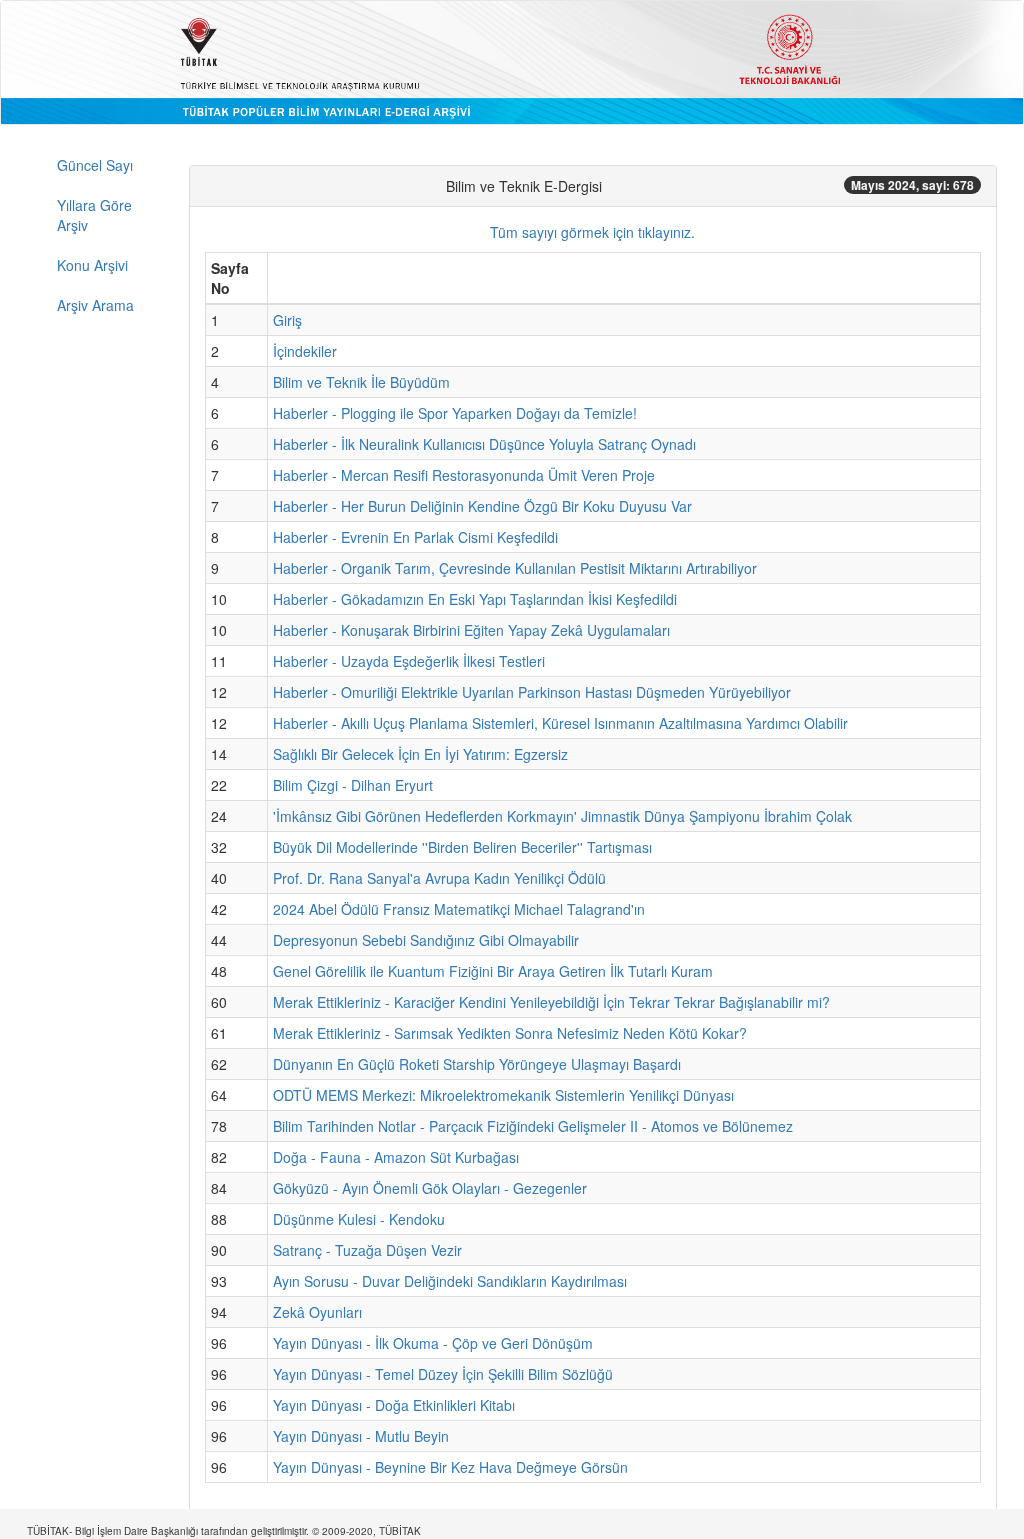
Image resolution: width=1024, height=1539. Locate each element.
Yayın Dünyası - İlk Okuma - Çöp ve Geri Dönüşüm (433, 1343)
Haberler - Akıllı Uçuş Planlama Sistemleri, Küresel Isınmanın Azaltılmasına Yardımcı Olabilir (560, 723)
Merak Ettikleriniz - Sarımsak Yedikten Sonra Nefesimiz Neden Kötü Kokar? (510, 1033)
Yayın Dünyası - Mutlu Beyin (361, 1436)
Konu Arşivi (92, 265)
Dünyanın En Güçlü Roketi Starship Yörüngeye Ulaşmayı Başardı (477, 1064)
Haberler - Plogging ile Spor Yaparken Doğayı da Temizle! (455, 413)
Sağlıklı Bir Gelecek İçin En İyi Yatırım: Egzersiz (420, 754)
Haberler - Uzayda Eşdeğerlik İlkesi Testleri (409, 661)
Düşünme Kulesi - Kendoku (359, 1219)
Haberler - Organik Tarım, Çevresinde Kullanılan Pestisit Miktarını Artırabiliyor (515, 568)
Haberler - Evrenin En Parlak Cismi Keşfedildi (415, 537)
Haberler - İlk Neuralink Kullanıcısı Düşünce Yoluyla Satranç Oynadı (484, 444)
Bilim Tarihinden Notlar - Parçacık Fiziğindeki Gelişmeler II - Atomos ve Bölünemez (533, 1126)
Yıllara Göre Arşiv (94, 215)
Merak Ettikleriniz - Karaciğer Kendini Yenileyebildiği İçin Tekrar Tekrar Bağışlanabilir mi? (551, 1002)
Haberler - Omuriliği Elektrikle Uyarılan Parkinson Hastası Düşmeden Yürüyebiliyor (532, 692)
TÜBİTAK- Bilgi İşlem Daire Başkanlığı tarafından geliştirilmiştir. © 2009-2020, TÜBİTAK (224, 1531)
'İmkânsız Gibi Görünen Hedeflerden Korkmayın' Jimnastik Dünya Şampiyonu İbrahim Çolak (562, 816)
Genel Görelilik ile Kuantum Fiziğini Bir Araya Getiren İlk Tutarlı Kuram (493, 971)
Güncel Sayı (95, 165)
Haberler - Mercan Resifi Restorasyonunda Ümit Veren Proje (464, 475)
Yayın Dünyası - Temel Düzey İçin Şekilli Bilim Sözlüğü (443, 1374)
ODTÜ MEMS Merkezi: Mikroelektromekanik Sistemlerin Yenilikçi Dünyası (503, 1095)
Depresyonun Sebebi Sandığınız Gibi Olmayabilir (426, 940)
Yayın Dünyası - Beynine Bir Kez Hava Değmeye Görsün (450, 1467)
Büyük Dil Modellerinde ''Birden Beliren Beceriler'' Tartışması (462, 847)
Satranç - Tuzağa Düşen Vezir (367, 1250)
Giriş (287, 320)
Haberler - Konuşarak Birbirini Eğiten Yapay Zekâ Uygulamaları (471, 630)
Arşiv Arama (95, 305)
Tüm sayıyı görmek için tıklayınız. (592, 232)
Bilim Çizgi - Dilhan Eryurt (353, 785)
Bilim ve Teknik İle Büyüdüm (361, 382)
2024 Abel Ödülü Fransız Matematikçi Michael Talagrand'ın (459, 909)
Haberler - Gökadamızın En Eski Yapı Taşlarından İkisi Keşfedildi (475, 599)
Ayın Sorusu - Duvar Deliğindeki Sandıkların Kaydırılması (450, 1281)
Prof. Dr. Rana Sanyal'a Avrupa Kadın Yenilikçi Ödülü (439, 878)
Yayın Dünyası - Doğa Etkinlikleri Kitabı (394, 1405)
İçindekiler (305, 351)
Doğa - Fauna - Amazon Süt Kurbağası (396, 1157)
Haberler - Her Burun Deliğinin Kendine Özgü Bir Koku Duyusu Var (482, 506)
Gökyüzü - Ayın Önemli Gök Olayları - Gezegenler (430, 1188)
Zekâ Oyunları (317, 1312)
